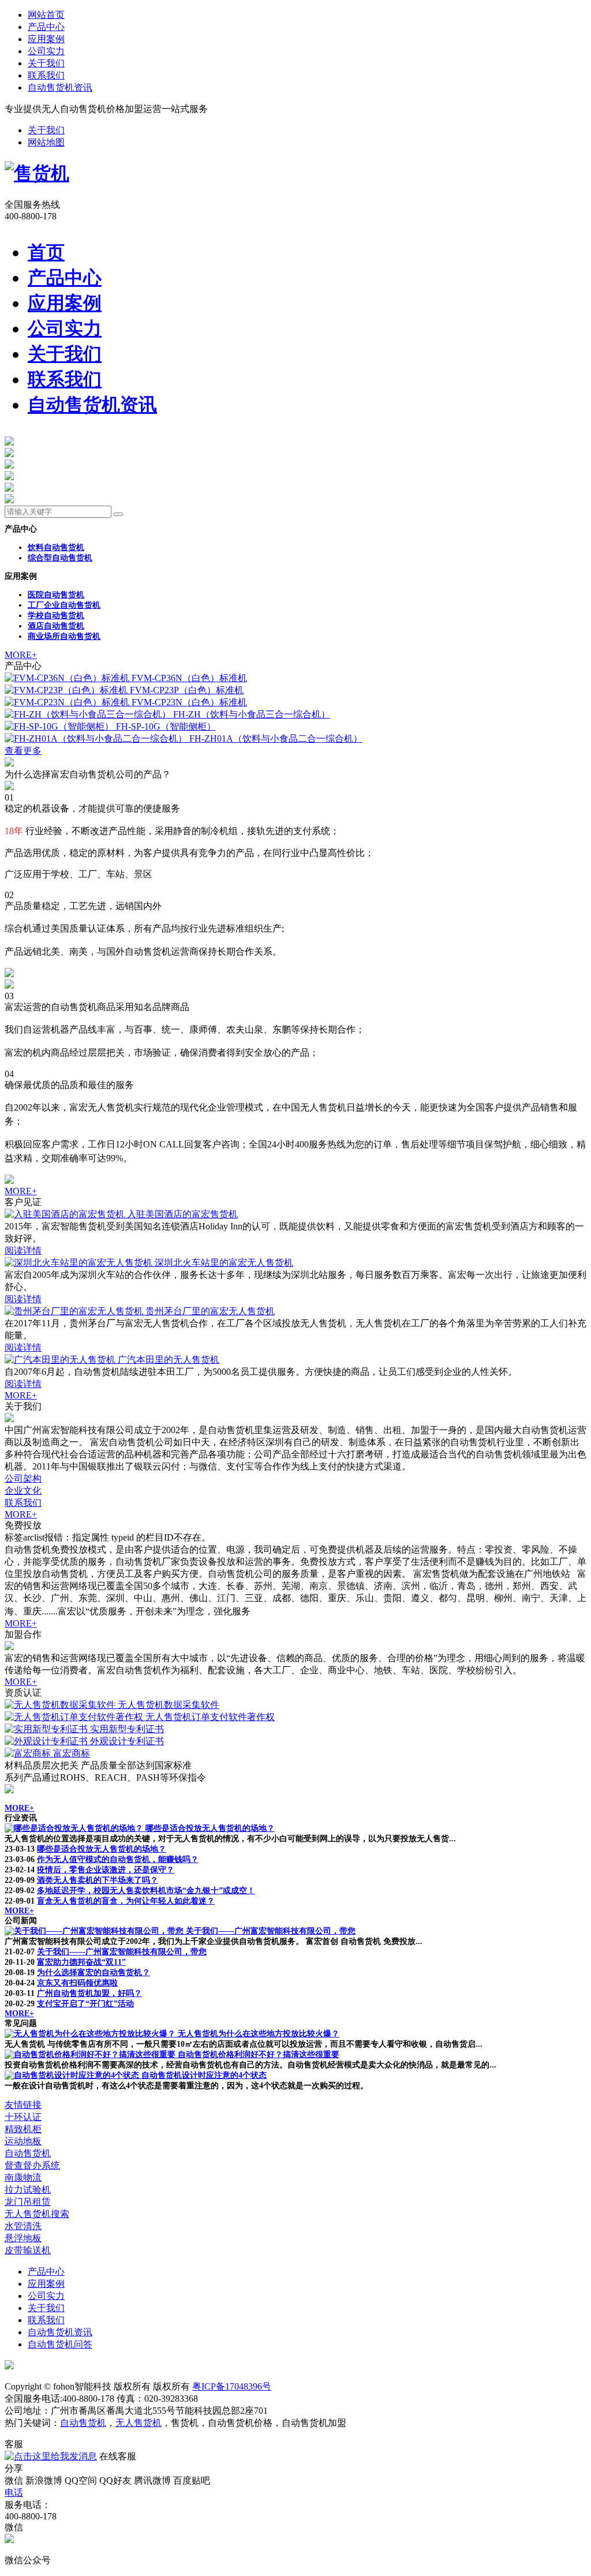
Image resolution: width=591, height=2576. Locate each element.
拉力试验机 (28, 2190)
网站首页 (46, 15)
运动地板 (23, 2141)
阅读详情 (23, 1250)
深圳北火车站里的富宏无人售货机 (224, 1263)
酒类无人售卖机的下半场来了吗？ (98, 1880)
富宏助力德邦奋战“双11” (81, 1962)
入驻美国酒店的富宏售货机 (182, 1214)
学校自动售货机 (56, 616)
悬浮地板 (23, 2238)
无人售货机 (139, 2423)
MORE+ (21, 655)
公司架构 (23, 1478)
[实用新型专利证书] (47, 1729)
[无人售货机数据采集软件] (61, 1705)
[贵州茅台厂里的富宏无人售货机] (75, 1311)
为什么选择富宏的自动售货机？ (93, 1973)
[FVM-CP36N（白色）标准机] (68, 678)
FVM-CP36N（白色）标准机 (189, 678)
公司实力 (46, 51)
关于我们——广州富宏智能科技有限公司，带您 (271, 1931)
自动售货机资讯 (60, 87)
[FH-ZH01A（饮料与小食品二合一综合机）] (97, 739)
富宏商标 (72, 1753)
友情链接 (23, 2105)
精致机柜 (23, 2129)
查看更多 (23, 751)
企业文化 (23, 1491)
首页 (46, 252)
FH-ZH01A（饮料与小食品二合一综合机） (276, 739)
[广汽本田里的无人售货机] (61, 1360)
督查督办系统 (32, 2165)
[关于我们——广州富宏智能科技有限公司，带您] (95, 1931)
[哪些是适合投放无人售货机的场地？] (75, 1828)
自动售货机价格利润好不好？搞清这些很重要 (259, 2055)
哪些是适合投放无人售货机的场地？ (210, 1828)
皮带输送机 (28, 2250)
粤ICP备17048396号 (232, 2386)
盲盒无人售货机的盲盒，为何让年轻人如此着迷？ (126, 1901)
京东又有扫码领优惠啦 (77, 1983)
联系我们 (46, 75)
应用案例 (46, 39)
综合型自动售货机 (60, 558)
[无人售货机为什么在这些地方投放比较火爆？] (91, 2034)
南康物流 (23, 2177)
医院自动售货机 (56, 595)
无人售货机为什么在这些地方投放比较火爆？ (259, 2034)
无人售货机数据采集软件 (169, 1705)
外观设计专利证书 (127, 1741)
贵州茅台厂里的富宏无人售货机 (210, 1311)
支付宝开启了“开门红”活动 (85, 2004)
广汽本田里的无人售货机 (169, 1360)
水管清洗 (23, 2226)
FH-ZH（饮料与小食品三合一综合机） (252, 714)
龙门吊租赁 (28, 2202)
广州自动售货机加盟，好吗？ (89, 1993)
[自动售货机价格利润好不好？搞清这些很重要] (91, 2055)
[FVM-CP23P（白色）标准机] (67, 690)
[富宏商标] (29, 1753)
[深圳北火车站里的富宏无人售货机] (80, 1263)
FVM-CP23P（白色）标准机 (187, 690)
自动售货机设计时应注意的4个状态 (204, 2075)
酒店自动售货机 (56, 626)
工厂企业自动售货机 (64, 605)
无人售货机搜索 (37, 2214)
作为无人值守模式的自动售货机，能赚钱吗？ (118, 1859)
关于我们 (46, 63)
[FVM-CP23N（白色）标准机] (68, 702)
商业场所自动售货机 (64, 636)
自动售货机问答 (60, 2344)
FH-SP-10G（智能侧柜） (166, 726)
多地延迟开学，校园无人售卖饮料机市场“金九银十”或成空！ (146, 1891)
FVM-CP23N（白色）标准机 (189, 702)
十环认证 (23, 2117)
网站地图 (46, 142)
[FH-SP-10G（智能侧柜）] (60, 726)
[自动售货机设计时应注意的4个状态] (73, 2075)
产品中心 (46, 27)
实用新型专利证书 (127, 1729)
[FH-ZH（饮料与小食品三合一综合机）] (89, 714)
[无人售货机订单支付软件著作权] (75, 1717)
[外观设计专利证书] (47, 1741)
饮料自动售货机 (56, 547)
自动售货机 (28, 2153)
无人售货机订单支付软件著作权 (210, 1717)
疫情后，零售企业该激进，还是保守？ (106, 1870)
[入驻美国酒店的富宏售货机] (66, 1214)
